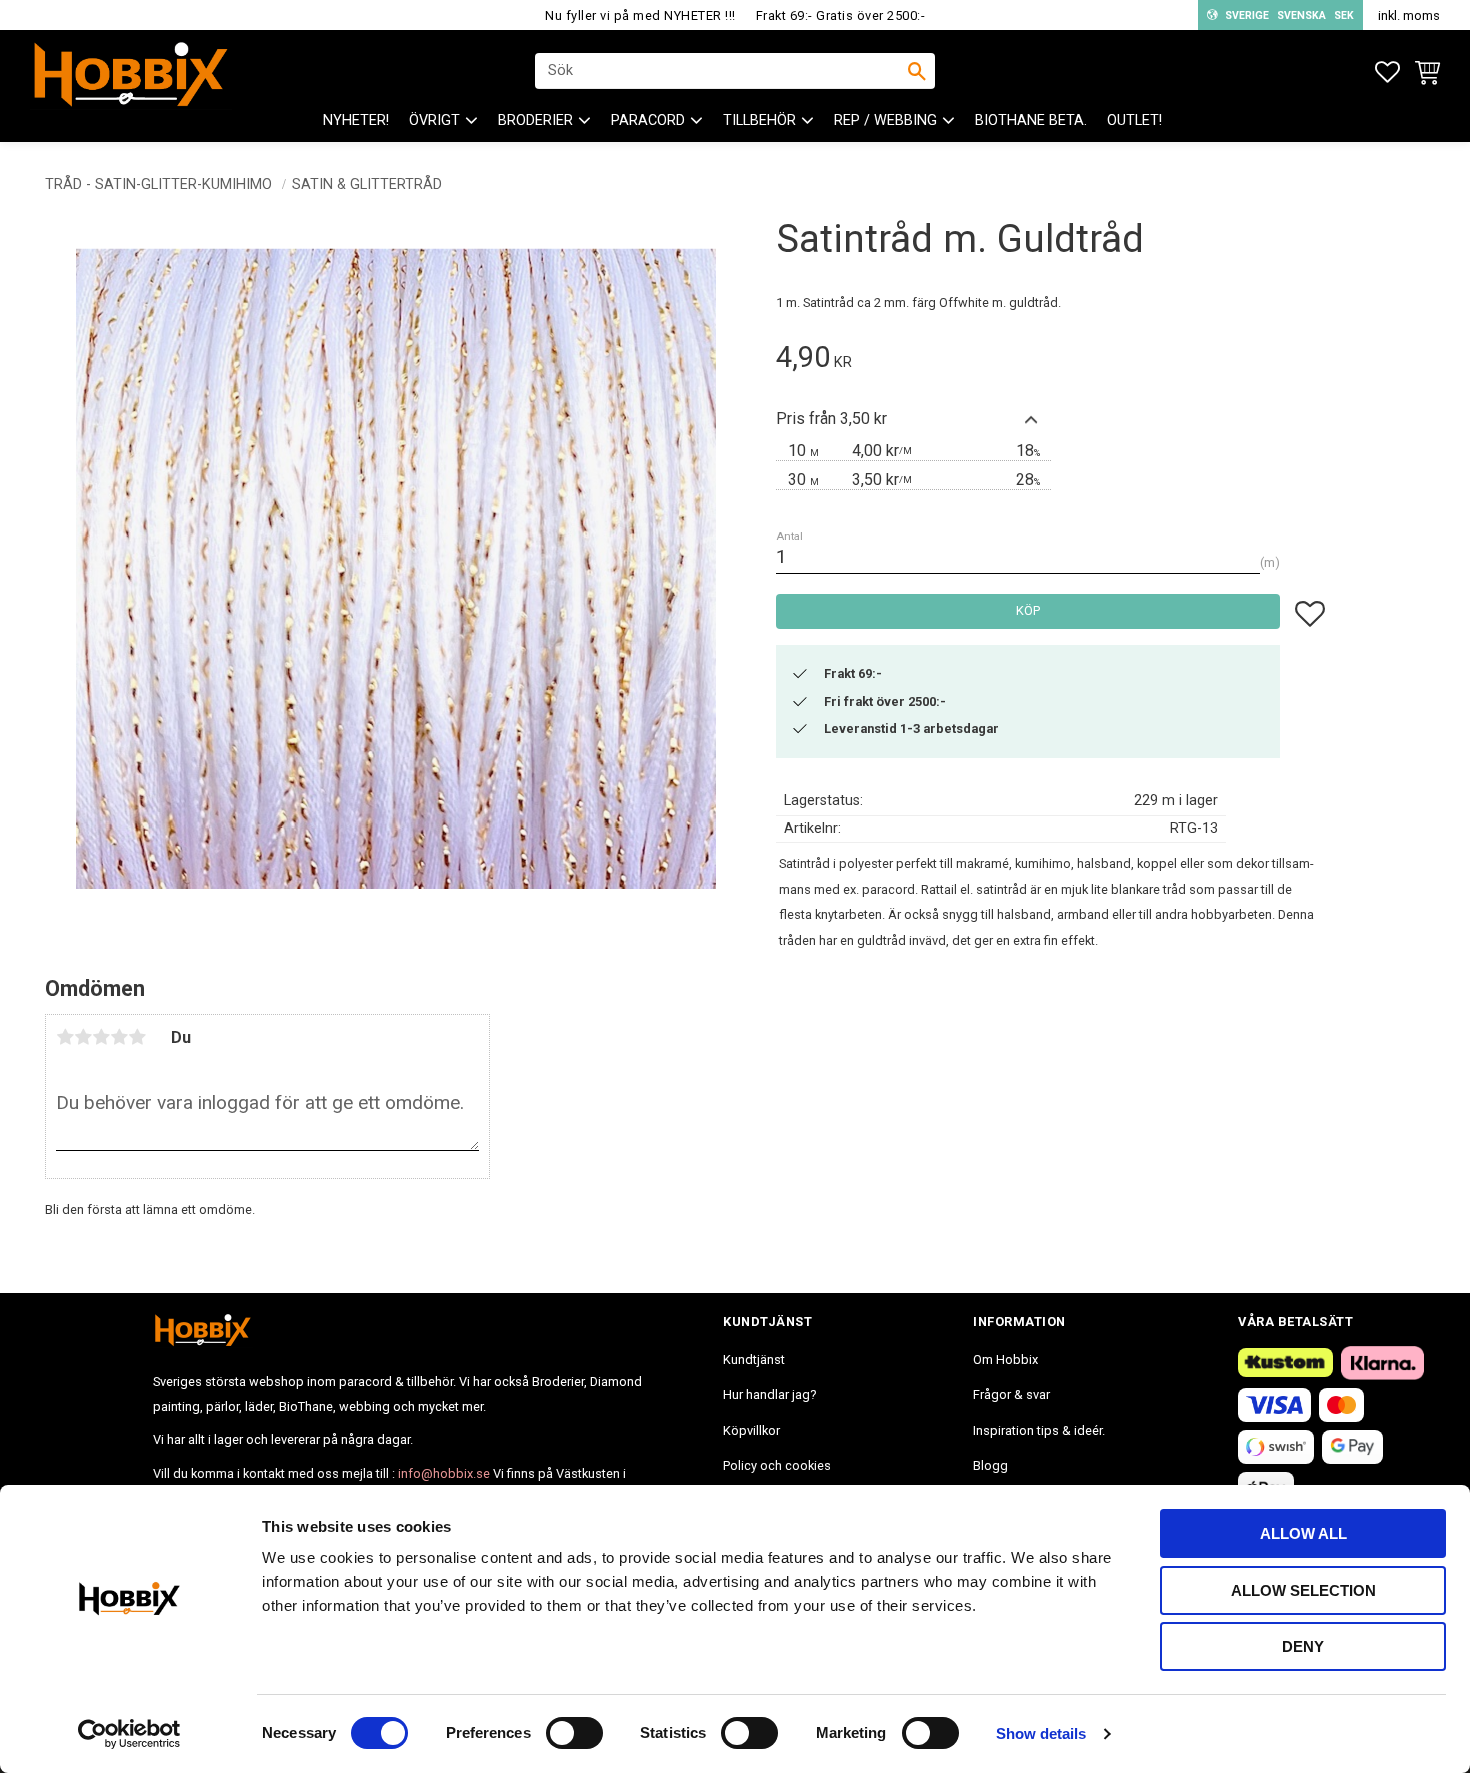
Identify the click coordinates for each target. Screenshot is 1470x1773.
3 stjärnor (101, 1037)
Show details (1041, 1733)
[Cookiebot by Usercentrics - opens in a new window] (129, 1734)
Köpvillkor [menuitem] (751, 1430)
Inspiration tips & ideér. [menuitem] (1039, 1430)
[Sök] (917, 71)
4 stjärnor (119, 1037)
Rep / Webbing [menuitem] (885, 120)
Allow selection (1303, 1590)
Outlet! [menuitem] (1134, 120)
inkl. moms (1409, 15)
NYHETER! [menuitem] (356, 120)
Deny (1303, 1646)
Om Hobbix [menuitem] (1005, 1359)
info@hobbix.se (444, 1473)
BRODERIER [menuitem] (535, 120)
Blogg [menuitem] (990, 1465)
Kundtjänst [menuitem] (754, 1359)
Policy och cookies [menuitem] (777, 1465)
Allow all (1303, 1533)
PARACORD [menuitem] (648, 120)
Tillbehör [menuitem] (759, 120)
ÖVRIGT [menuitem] (434, 120)
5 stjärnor (137, 1037)
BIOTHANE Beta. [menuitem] (1031, 120)
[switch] (574, 1733)
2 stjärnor (83, 1037)
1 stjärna (65, 1037)
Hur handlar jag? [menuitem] (769, 1394)
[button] (1387, 72)
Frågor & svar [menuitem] (1011, 1394)
